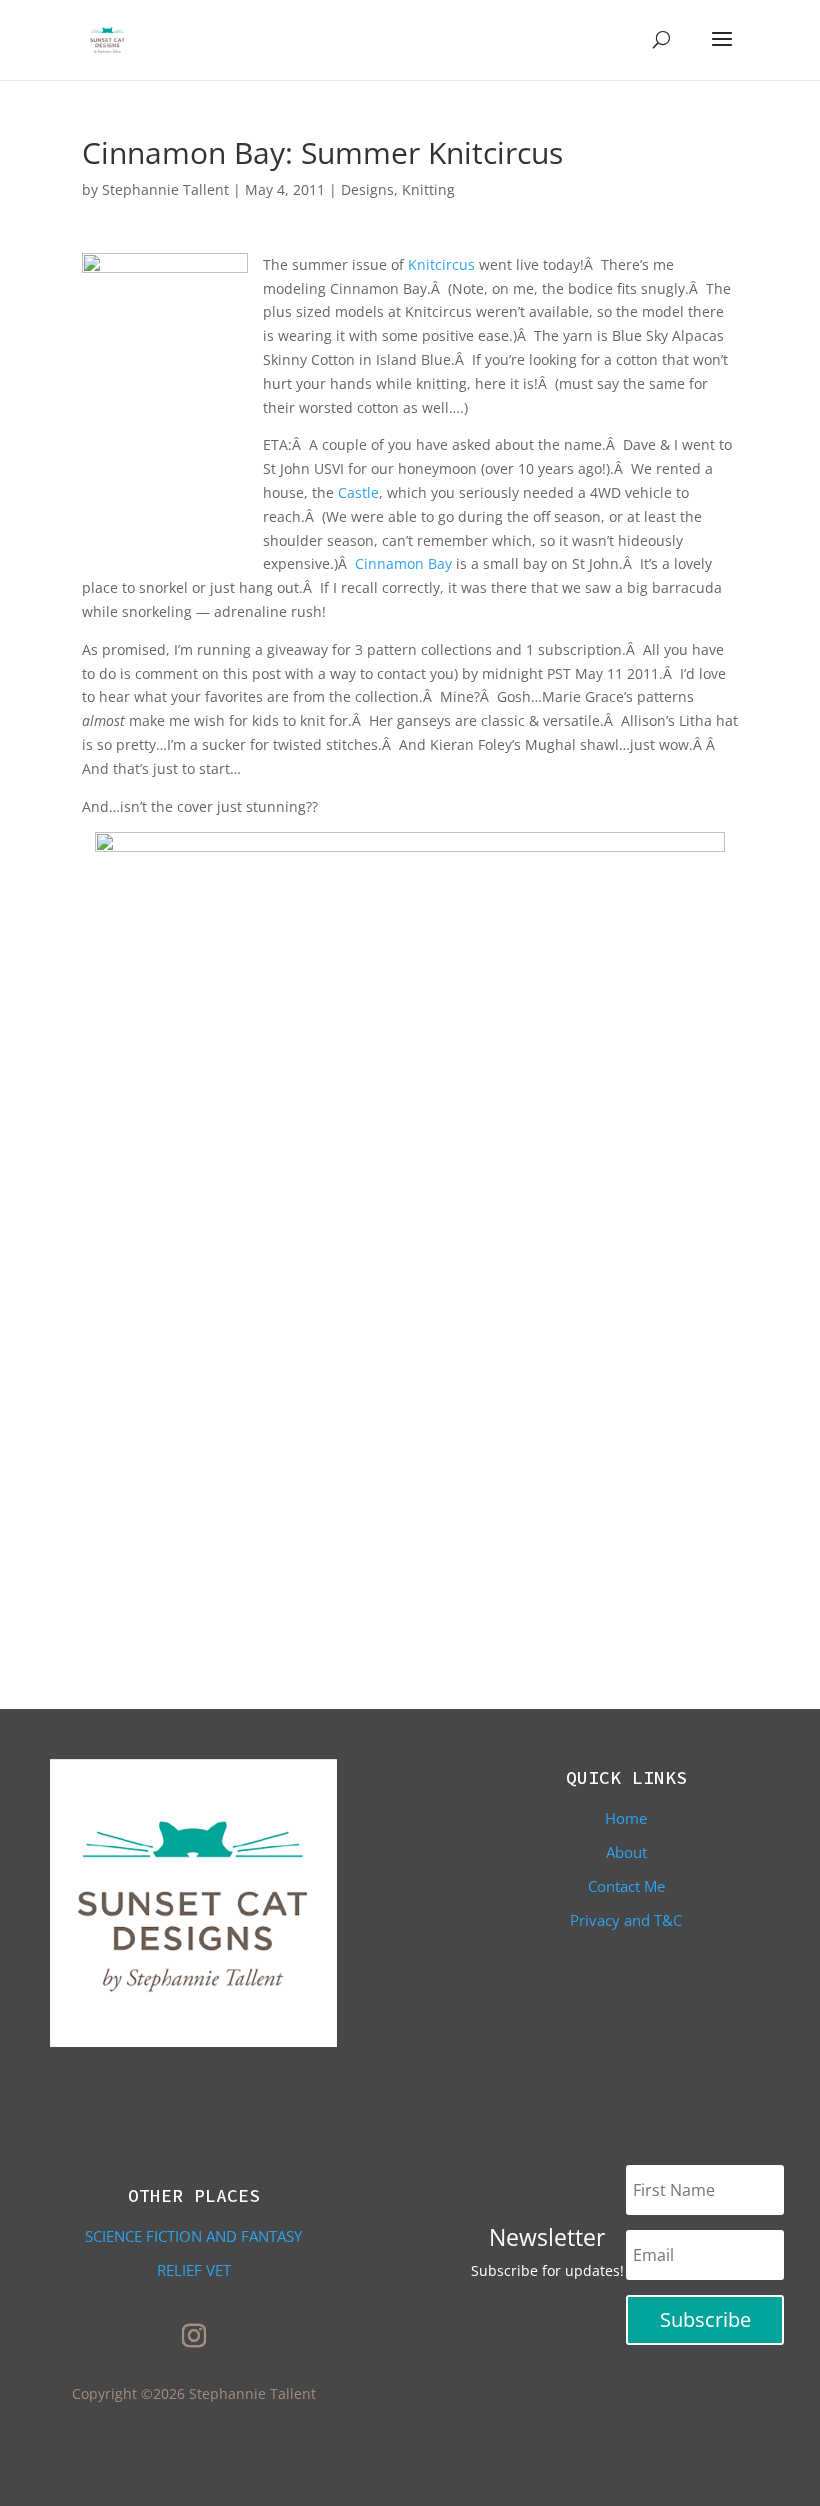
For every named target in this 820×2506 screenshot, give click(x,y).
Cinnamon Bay (403, 563)
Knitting (428, 189)
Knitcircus (441, 264)
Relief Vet (194, 2270)
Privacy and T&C (626, 1920)
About (626, 1852)
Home (626, 1818)
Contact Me (626, 1886)
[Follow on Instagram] (194, 2336)
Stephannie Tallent (165, 189)
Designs (367, 189)
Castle (358, 492)
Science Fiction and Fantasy (193, 2236)
